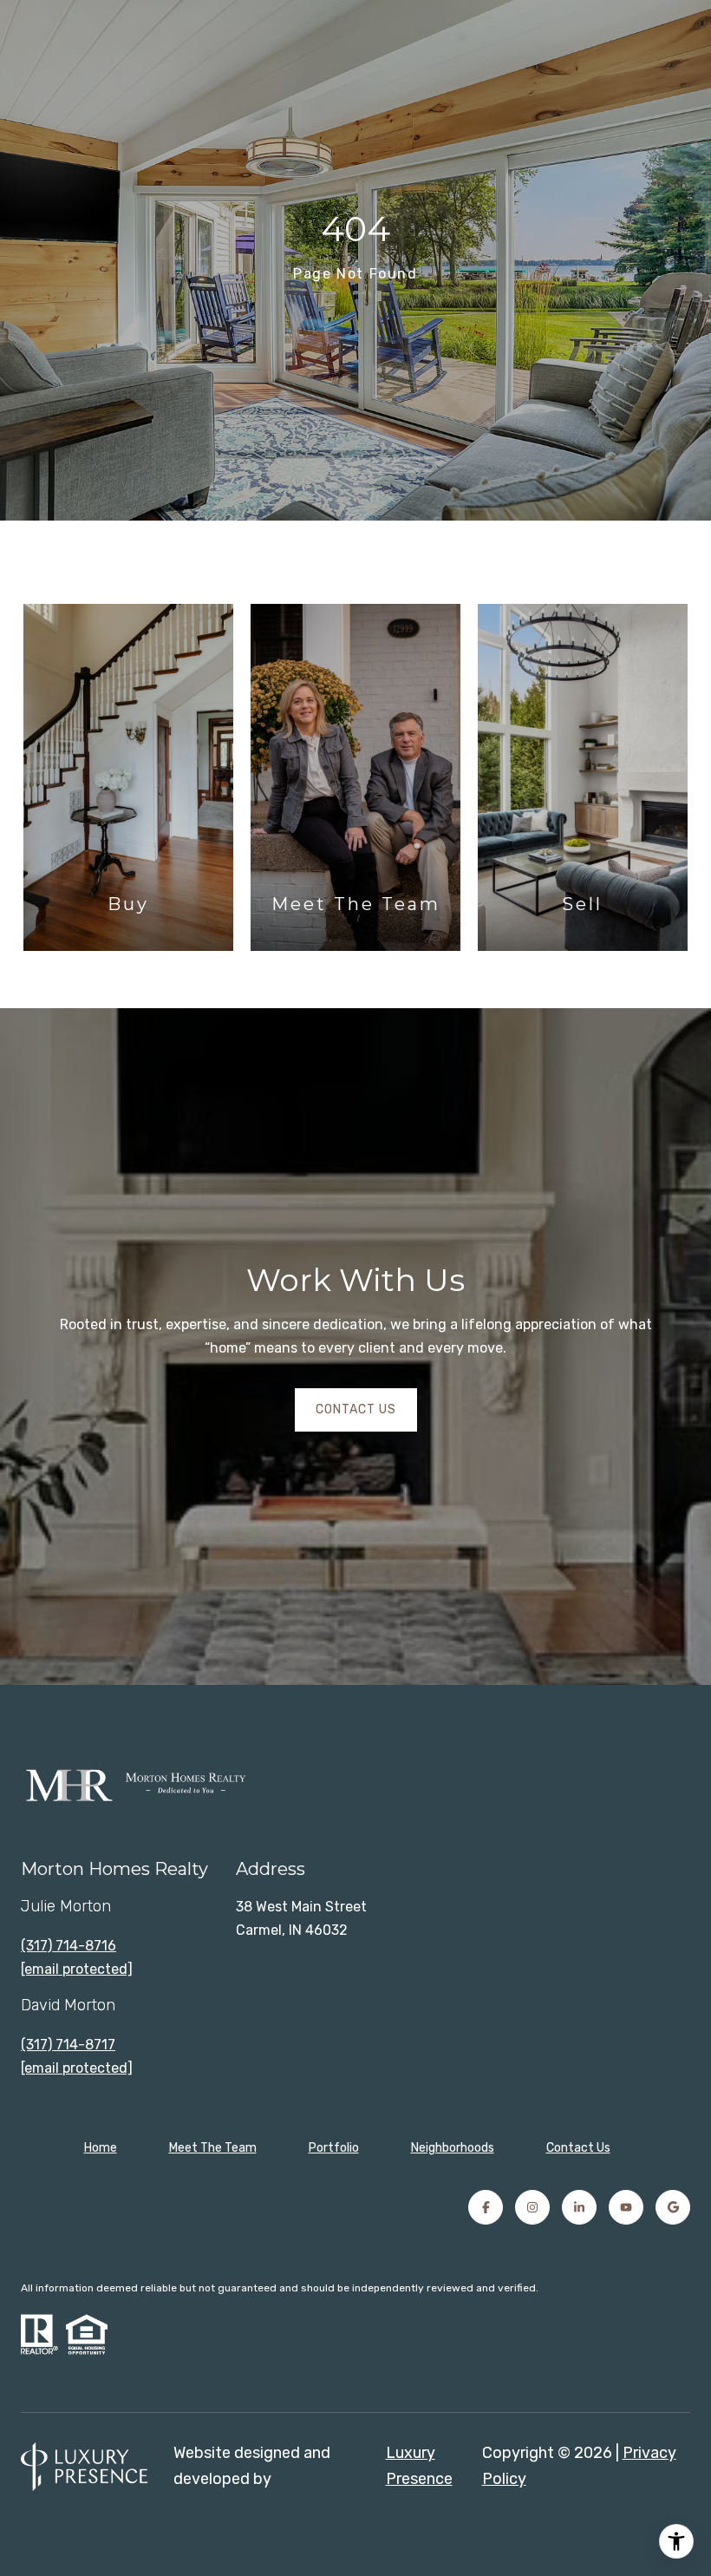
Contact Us (578, 2148)
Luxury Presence (419, 2466)
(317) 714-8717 (68, 2045)
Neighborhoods (453, 2148)
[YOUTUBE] (626, 2207)
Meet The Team (213, 2148)
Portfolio (334, 2148)
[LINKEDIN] (579, 2207)
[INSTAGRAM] (532, 2207)
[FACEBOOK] (486, 2207)
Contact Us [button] (356, 1409)
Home (101, 2148)
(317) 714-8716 (68, 1946)
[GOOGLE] (673, 2207)
